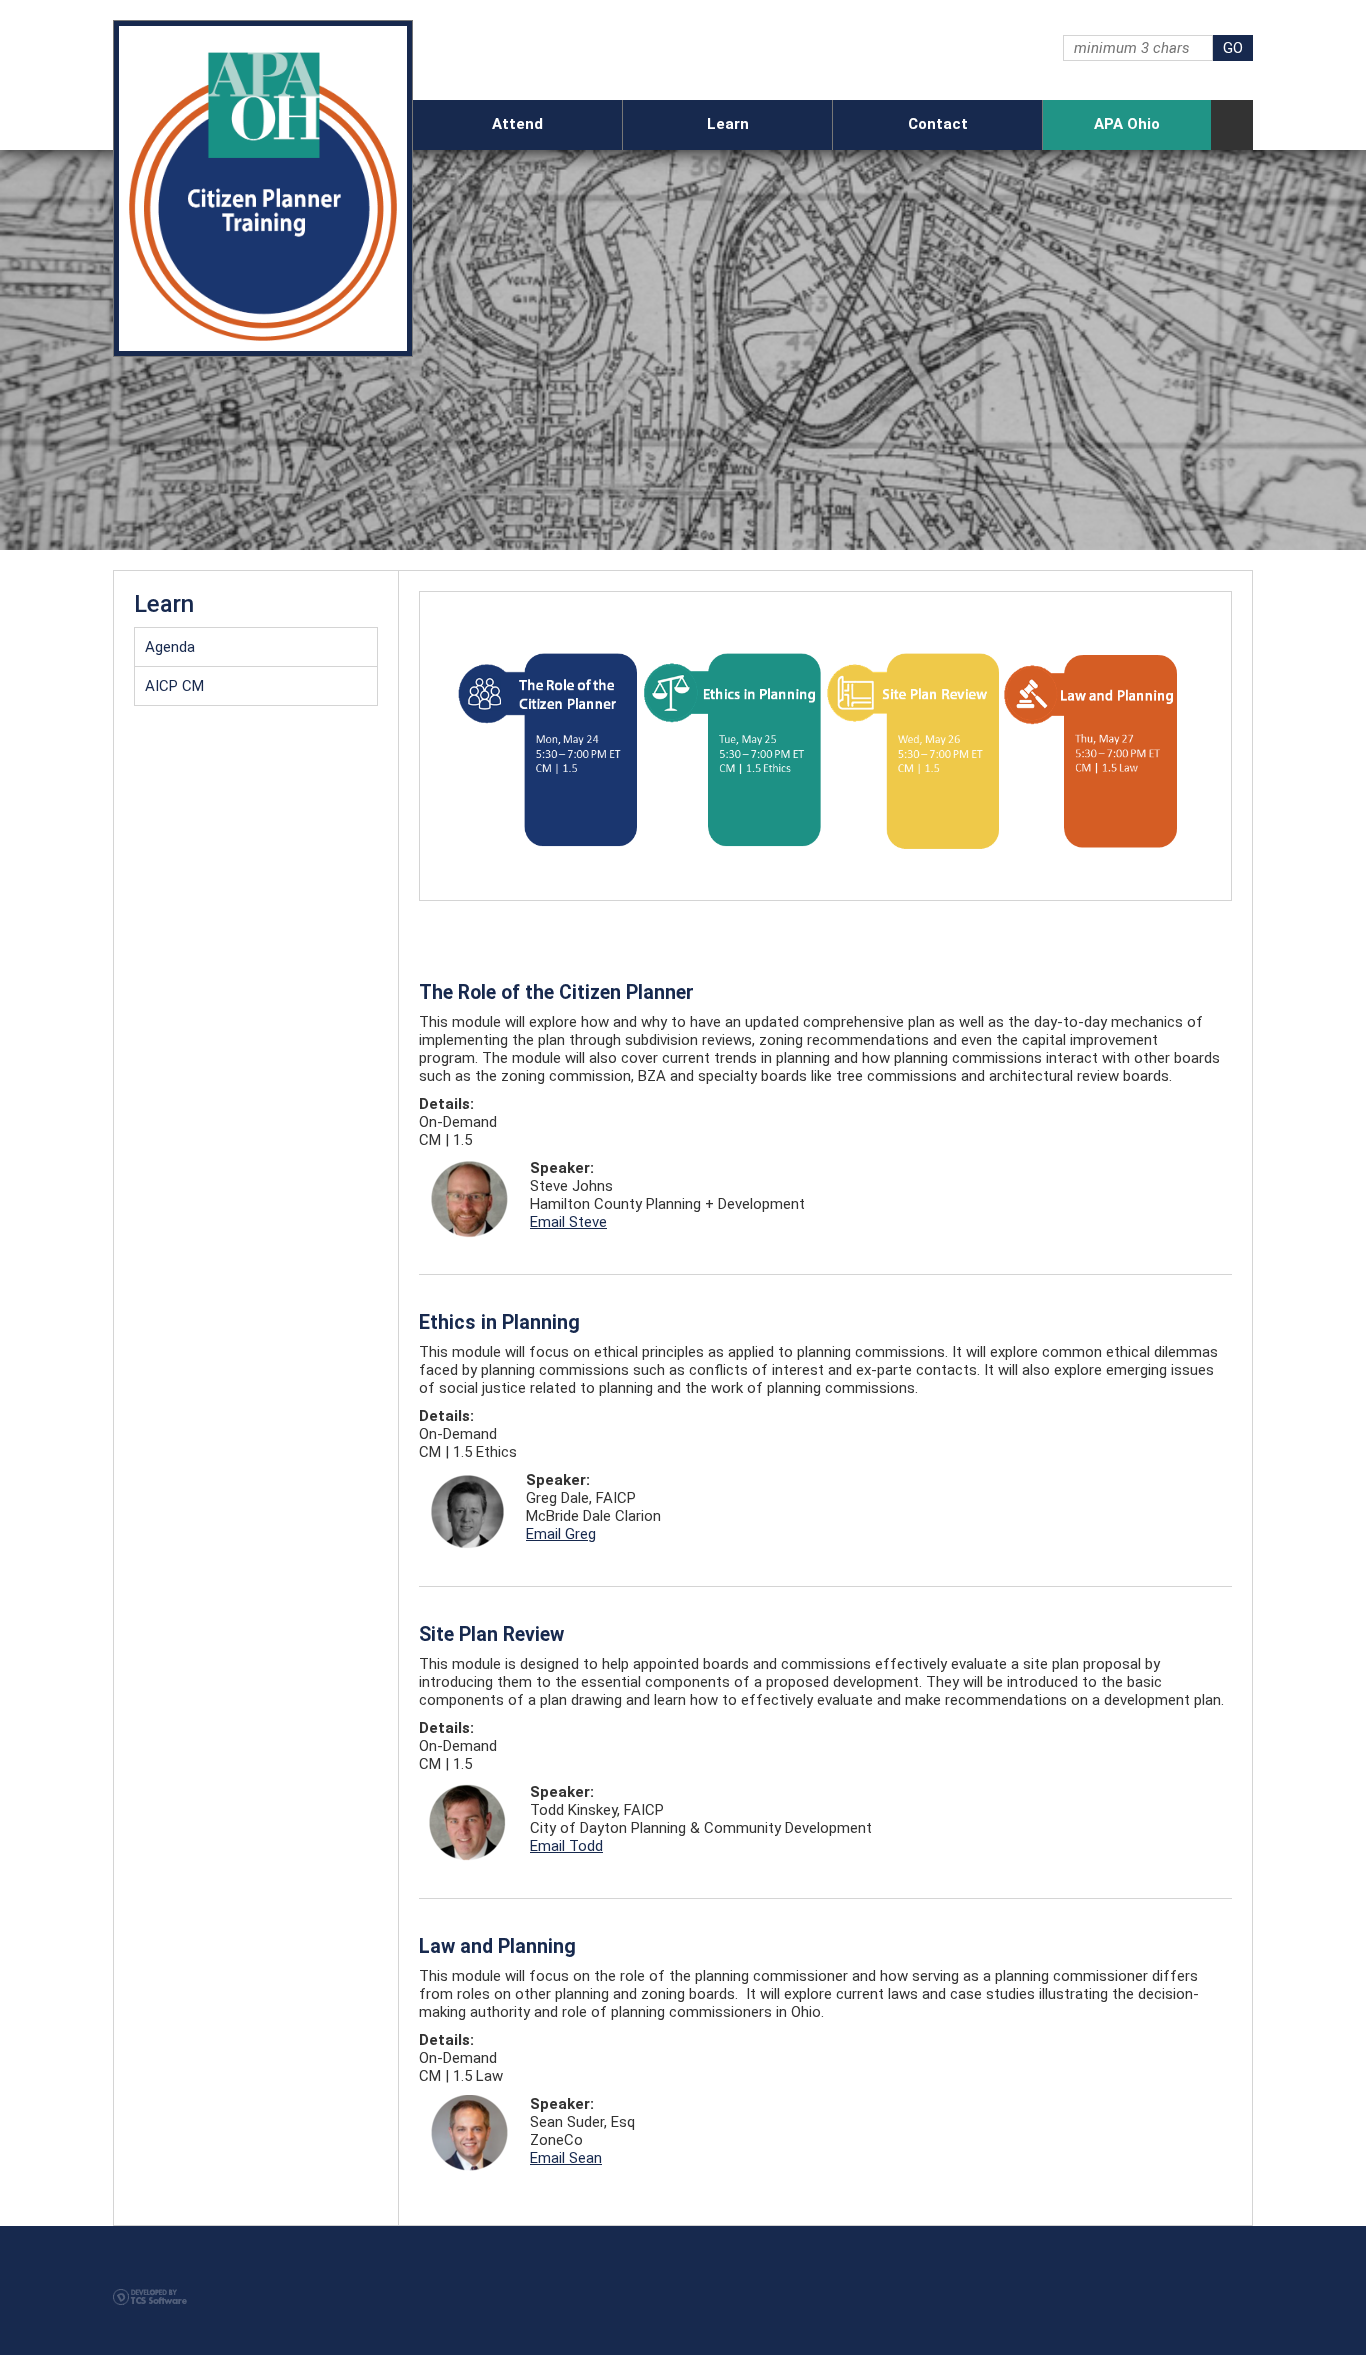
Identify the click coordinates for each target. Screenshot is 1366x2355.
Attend (517, 124)
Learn (728, 124)
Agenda (170, 647)
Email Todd (566, 1846)
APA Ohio (1127, 124)
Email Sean (566, 2158)
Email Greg (561, 1534)
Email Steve (568, 1222)
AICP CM (174, 686)
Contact (938, 124)
